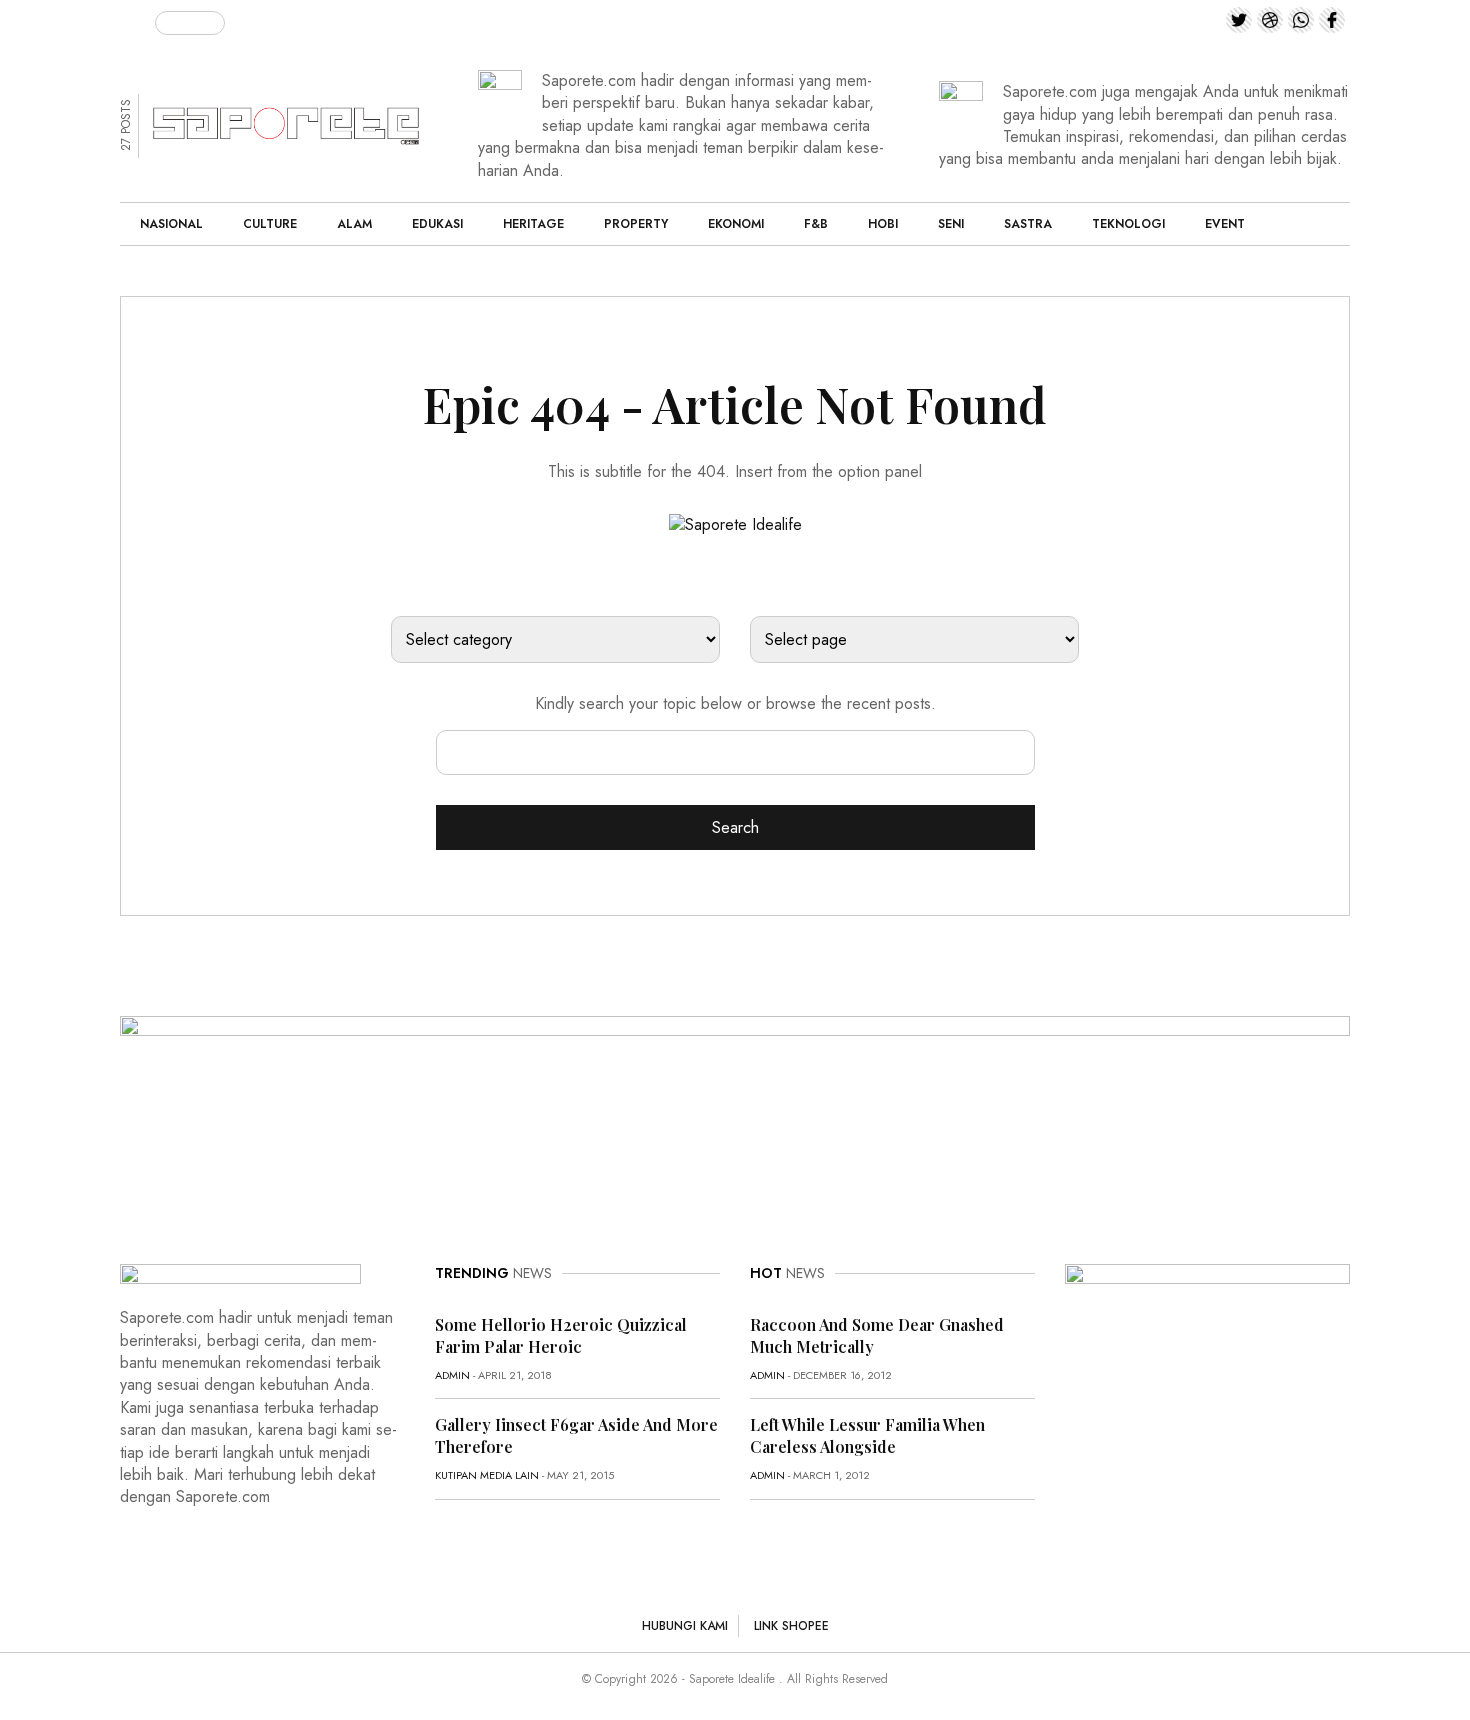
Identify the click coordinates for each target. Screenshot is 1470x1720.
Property (636, 224)
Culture (270, 224)
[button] (137, 19)
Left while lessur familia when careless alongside (867, 1435)
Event (1225, 224)
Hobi (883, 224)
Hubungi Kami (685, 1626)
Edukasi (437, 224)
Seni (951, 224)
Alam (354, 224)
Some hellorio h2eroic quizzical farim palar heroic (561, 1335)
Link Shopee (791, 1626)
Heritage (533, 224)
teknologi (1128, 224)
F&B (816, 224)
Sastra (1028, 224)
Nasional (171, 224)
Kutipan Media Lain (487, 1475)
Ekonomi (736, 224)
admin (452, 1375)
